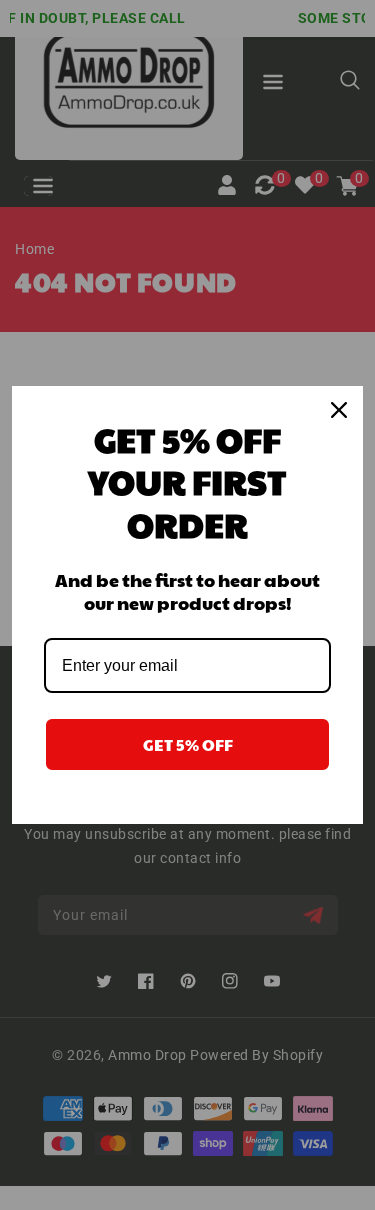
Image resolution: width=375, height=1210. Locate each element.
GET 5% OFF (188, 744)
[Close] (339, 410)
